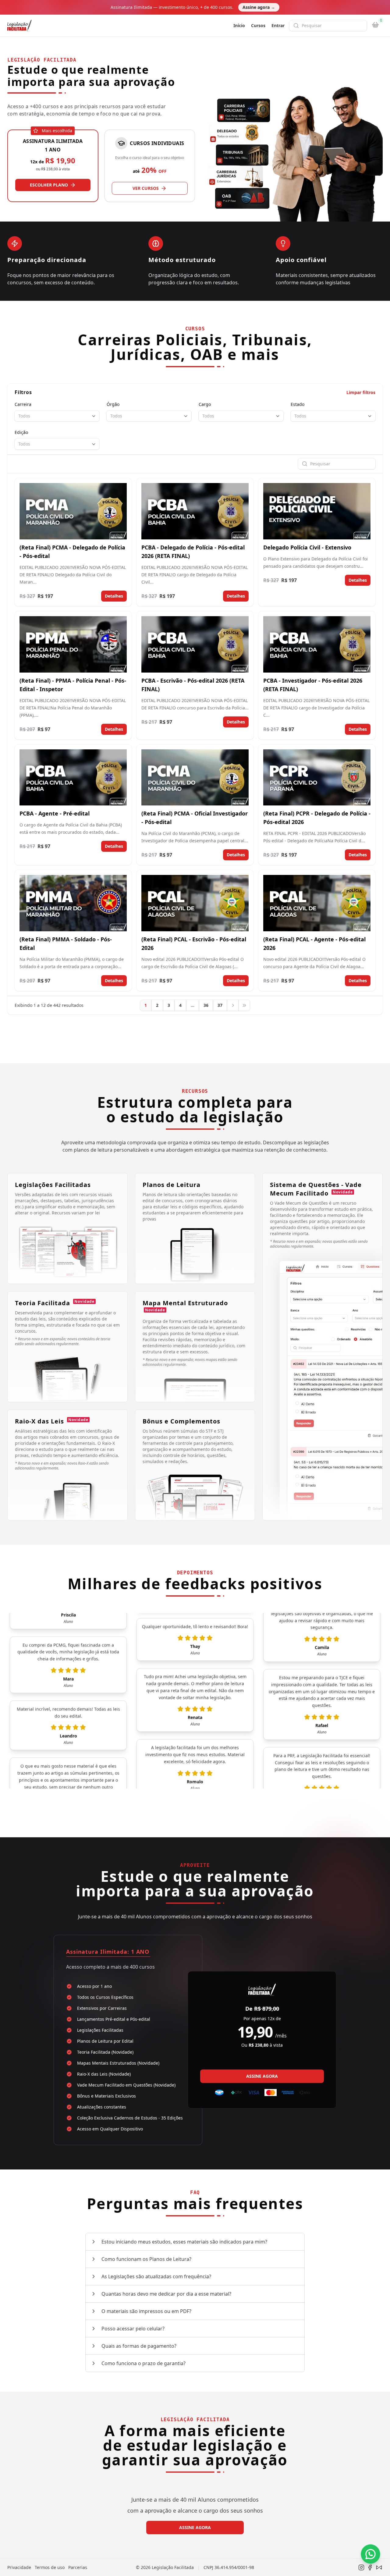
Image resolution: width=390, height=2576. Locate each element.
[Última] (244, 1005)
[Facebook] (370, 2567)
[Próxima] (233, 1005)
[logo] (19, 26)
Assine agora (259, 7)
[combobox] (57, 416)
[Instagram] (361, 2567)
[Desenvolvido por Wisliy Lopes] (379, 2567)
